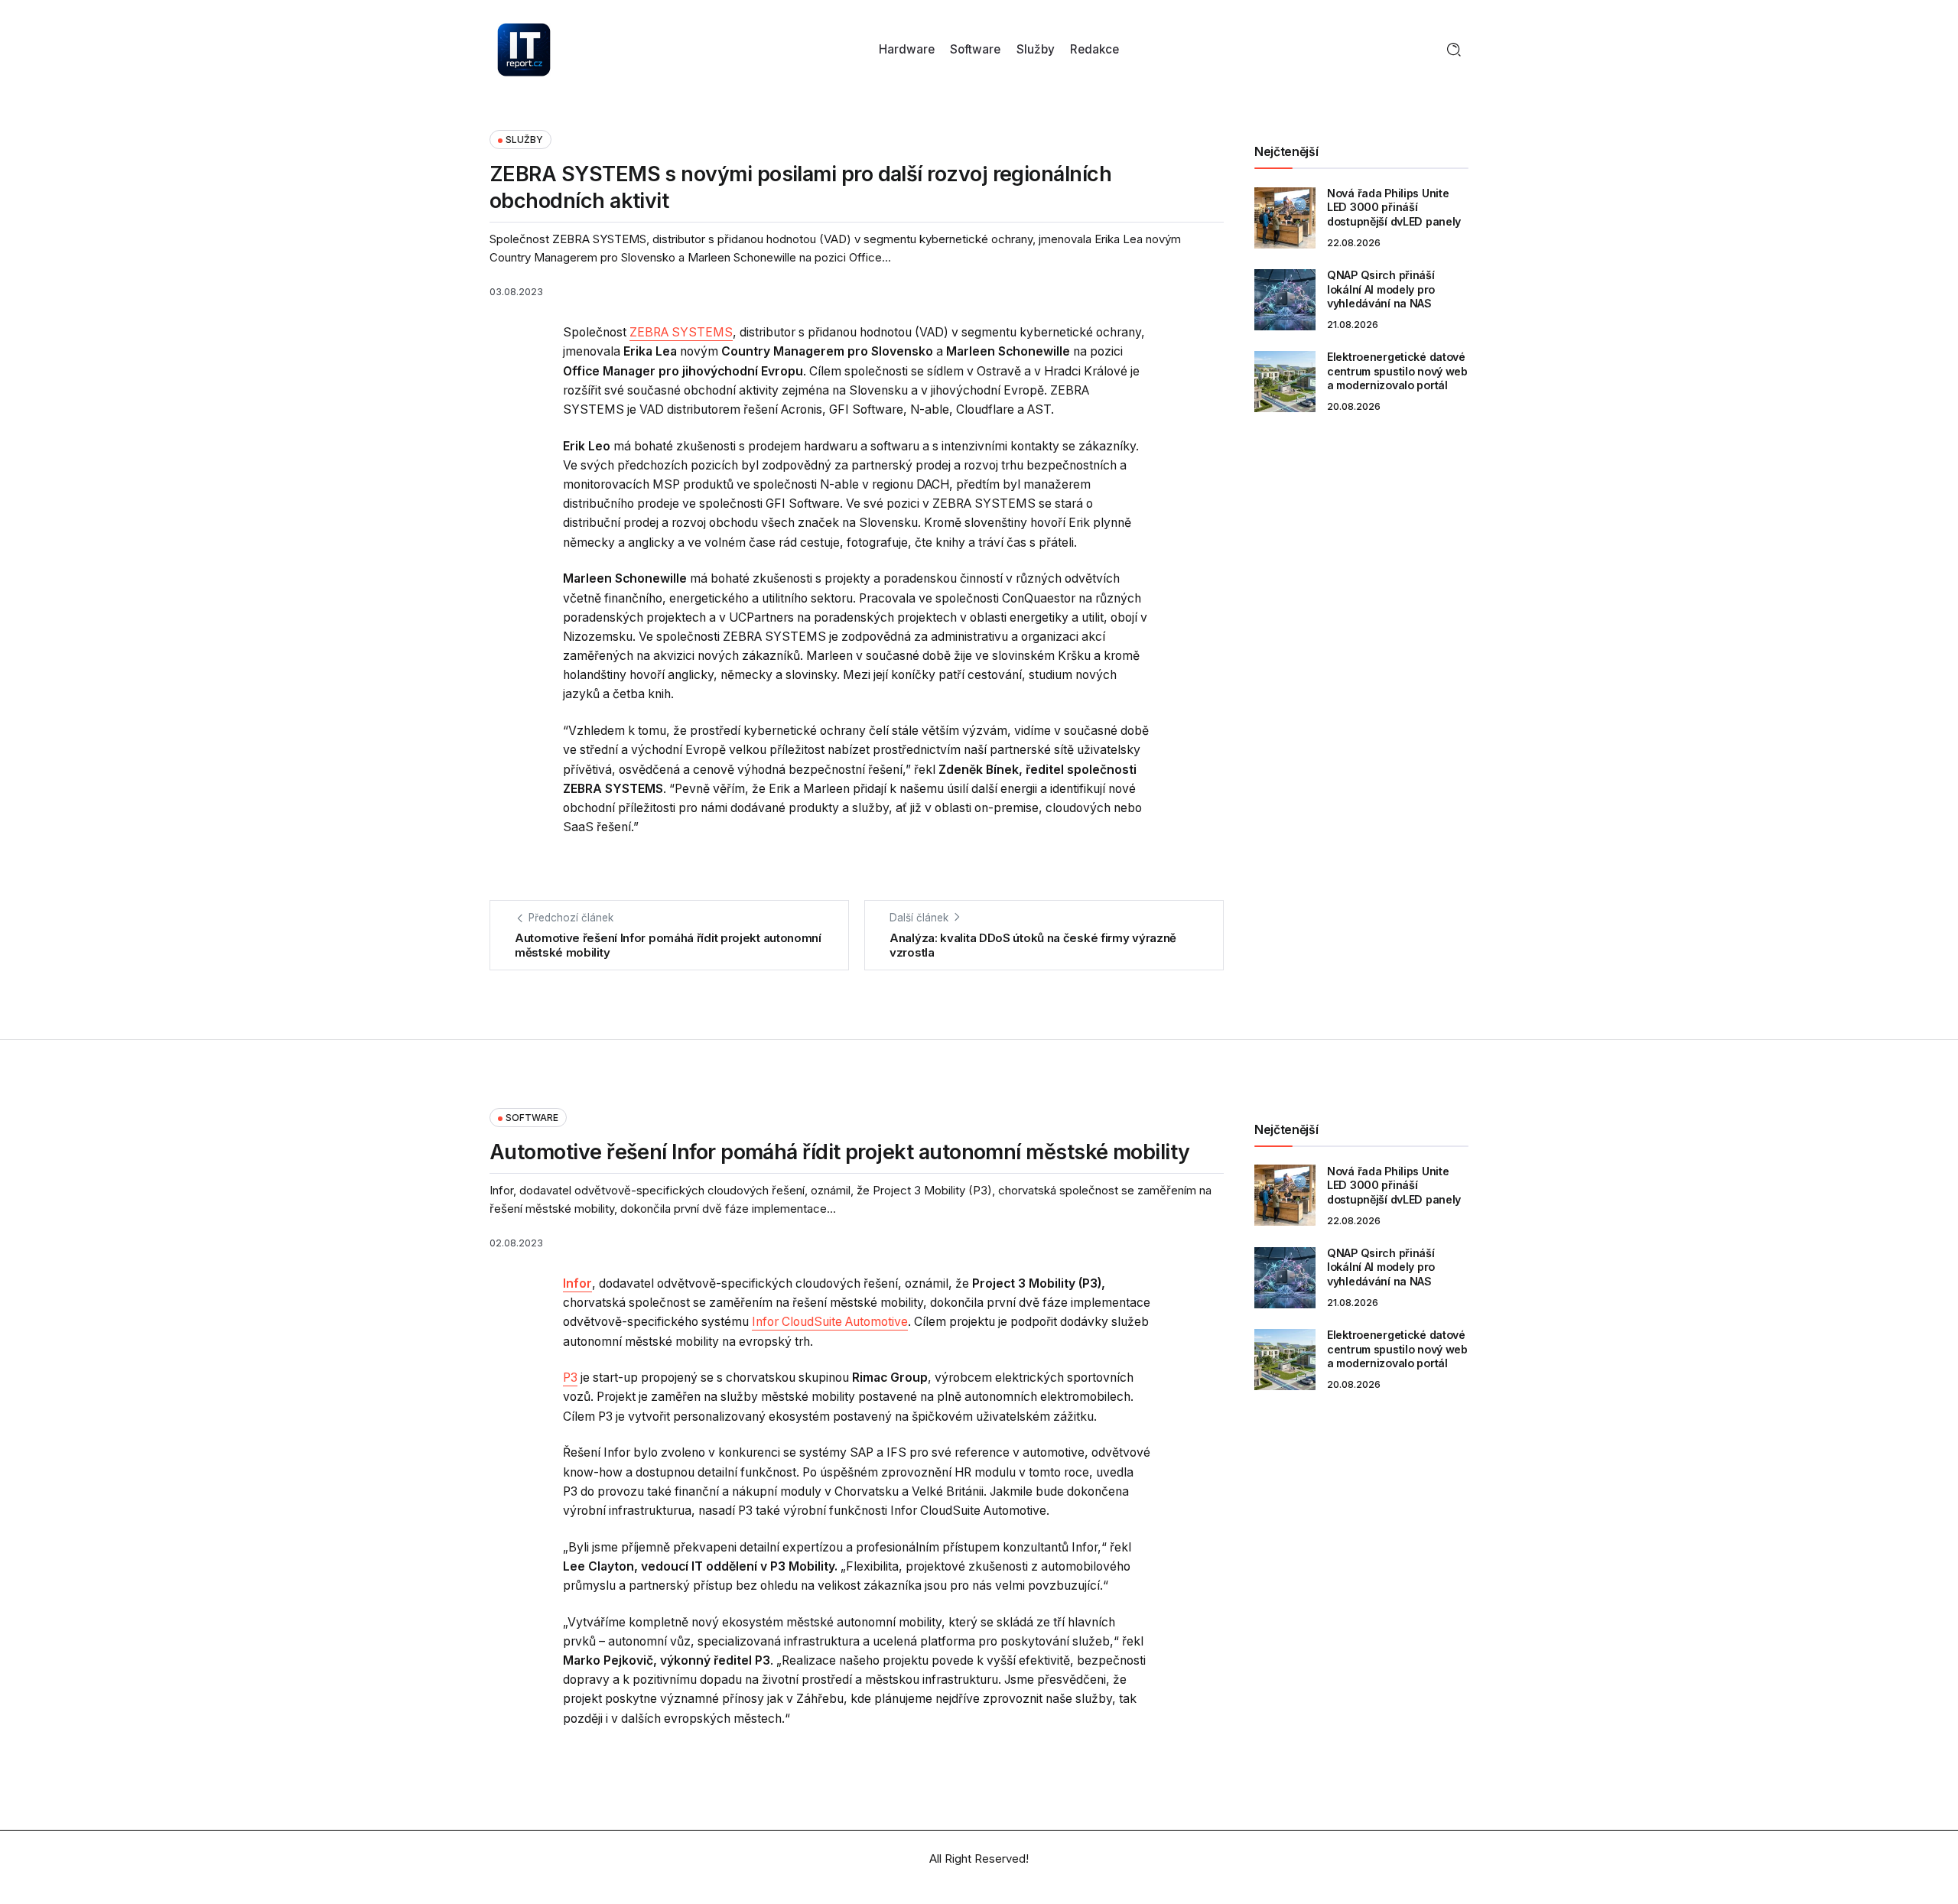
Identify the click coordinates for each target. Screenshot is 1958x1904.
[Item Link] (1285, 218)
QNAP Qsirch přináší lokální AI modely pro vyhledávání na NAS (1381, 289)
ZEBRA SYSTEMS (681, 332)
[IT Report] (524, 49)
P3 (570, 1378)
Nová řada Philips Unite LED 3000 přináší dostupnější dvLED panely (1394, 207)
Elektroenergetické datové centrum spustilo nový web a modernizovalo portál (1397, 371)
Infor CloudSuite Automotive (830, 1322)
